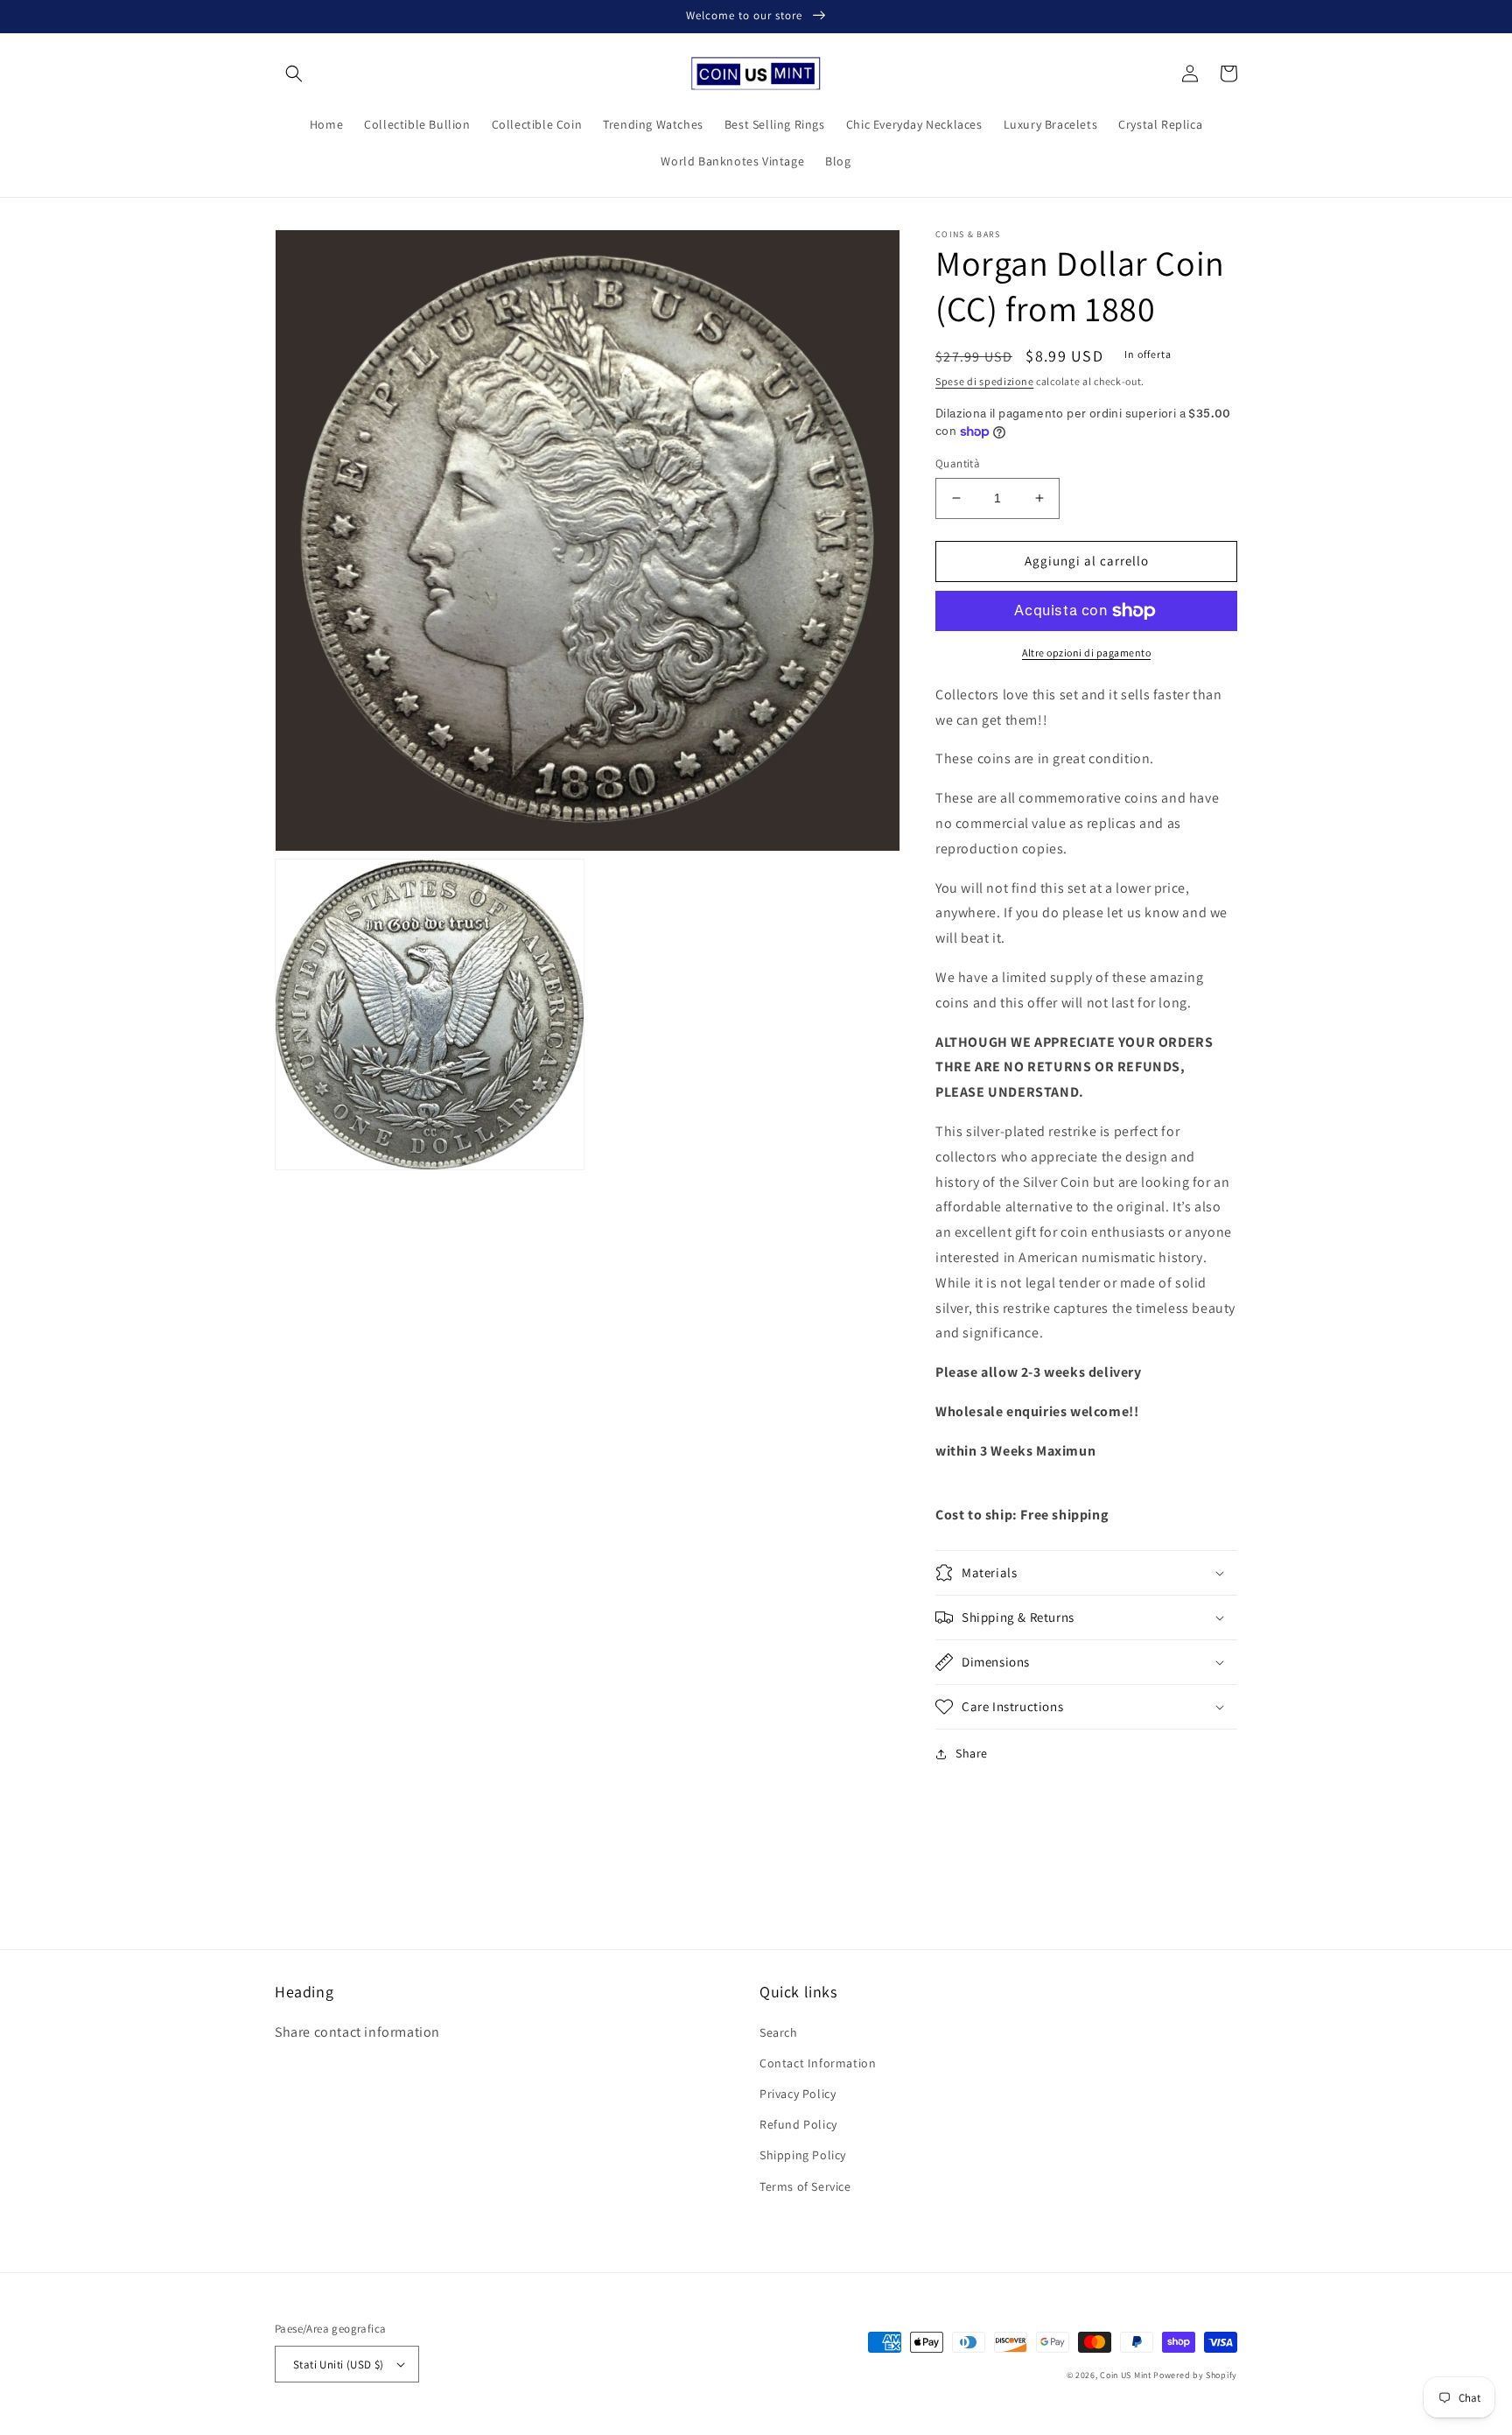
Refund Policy (798, 2124)
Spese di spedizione (984, 381)
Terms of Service (805, 2186)
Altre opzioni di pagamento (1086, 653)
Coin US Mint (1125, 2375)
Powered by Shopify (1195, 2375)
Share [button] (972, 1753)
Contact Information (818, 2063)
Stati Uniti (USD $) (339, 2365)
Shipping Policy (803, 2155)
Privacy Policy (798, 2094)
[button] (294, 74)
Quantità (958, 463)
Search (779, 2032)
